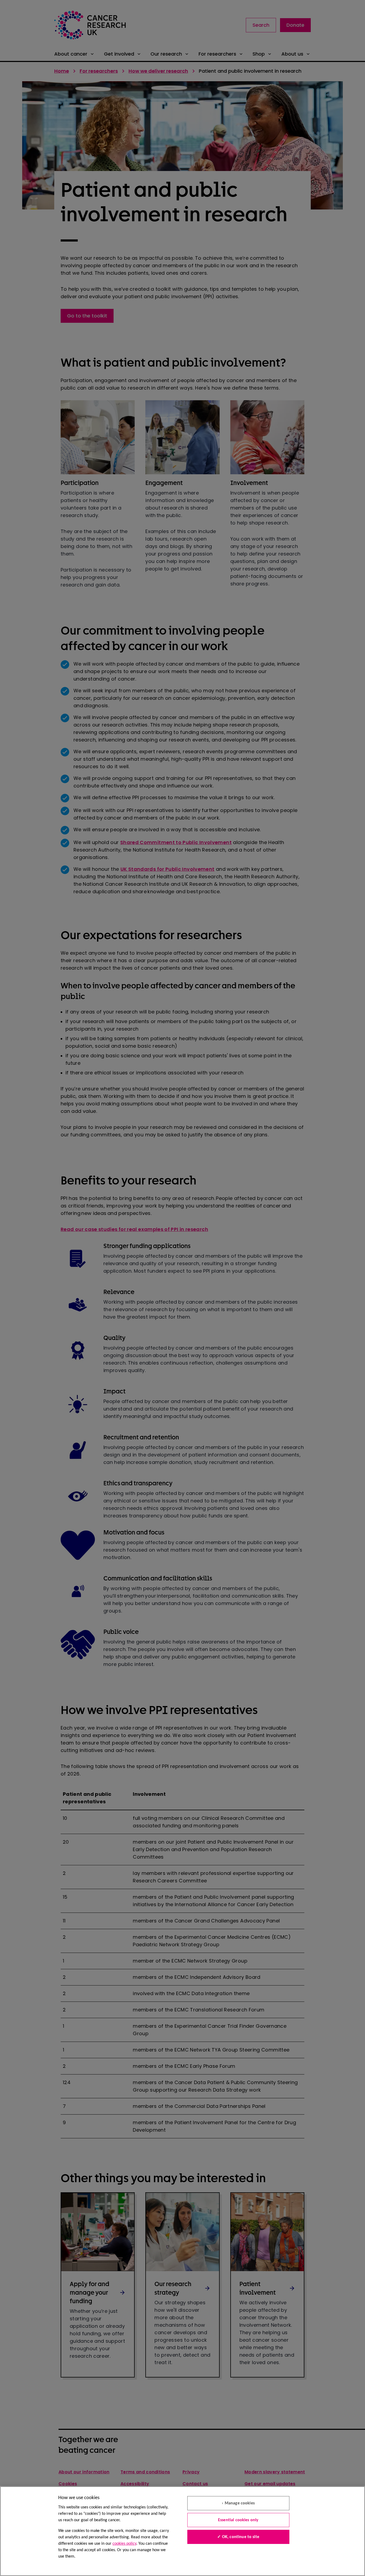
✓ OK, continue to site (238, 2537)
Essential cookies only (238, 2520)
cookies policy (124, 2544)
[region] (183, 2531)
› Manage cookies (238, 2503)
